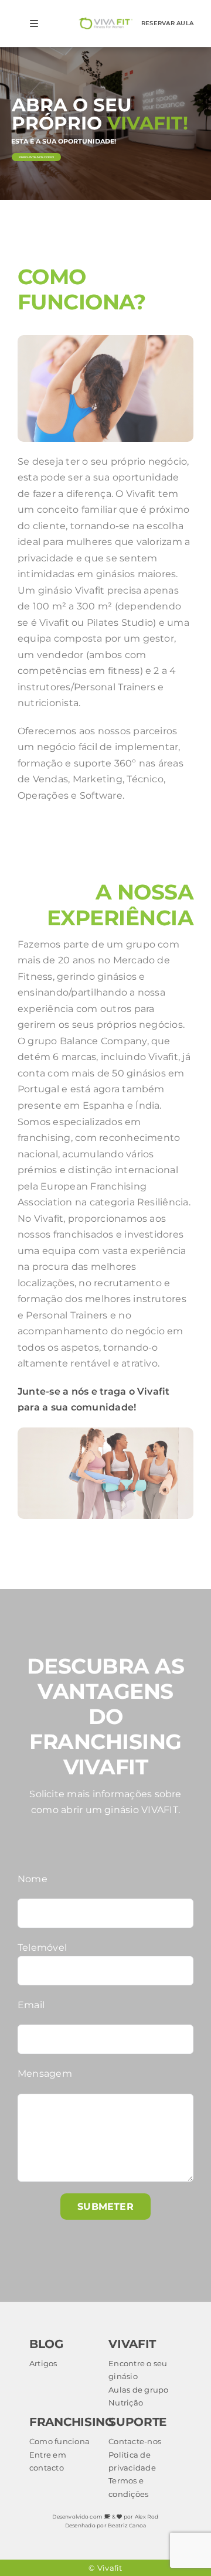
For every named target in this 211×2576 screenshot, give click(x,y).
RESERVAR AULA (167, 23)
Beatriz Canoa (127, 2525)
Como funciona (59, 2441)
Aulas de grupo (138, 2390)
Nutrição (126, 2403)
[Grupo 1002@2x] (105, 22)
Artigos (43, 2363)
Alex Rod (147, 2517)
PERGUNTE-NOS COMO (36, 157)
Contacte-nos (135, 2441)
